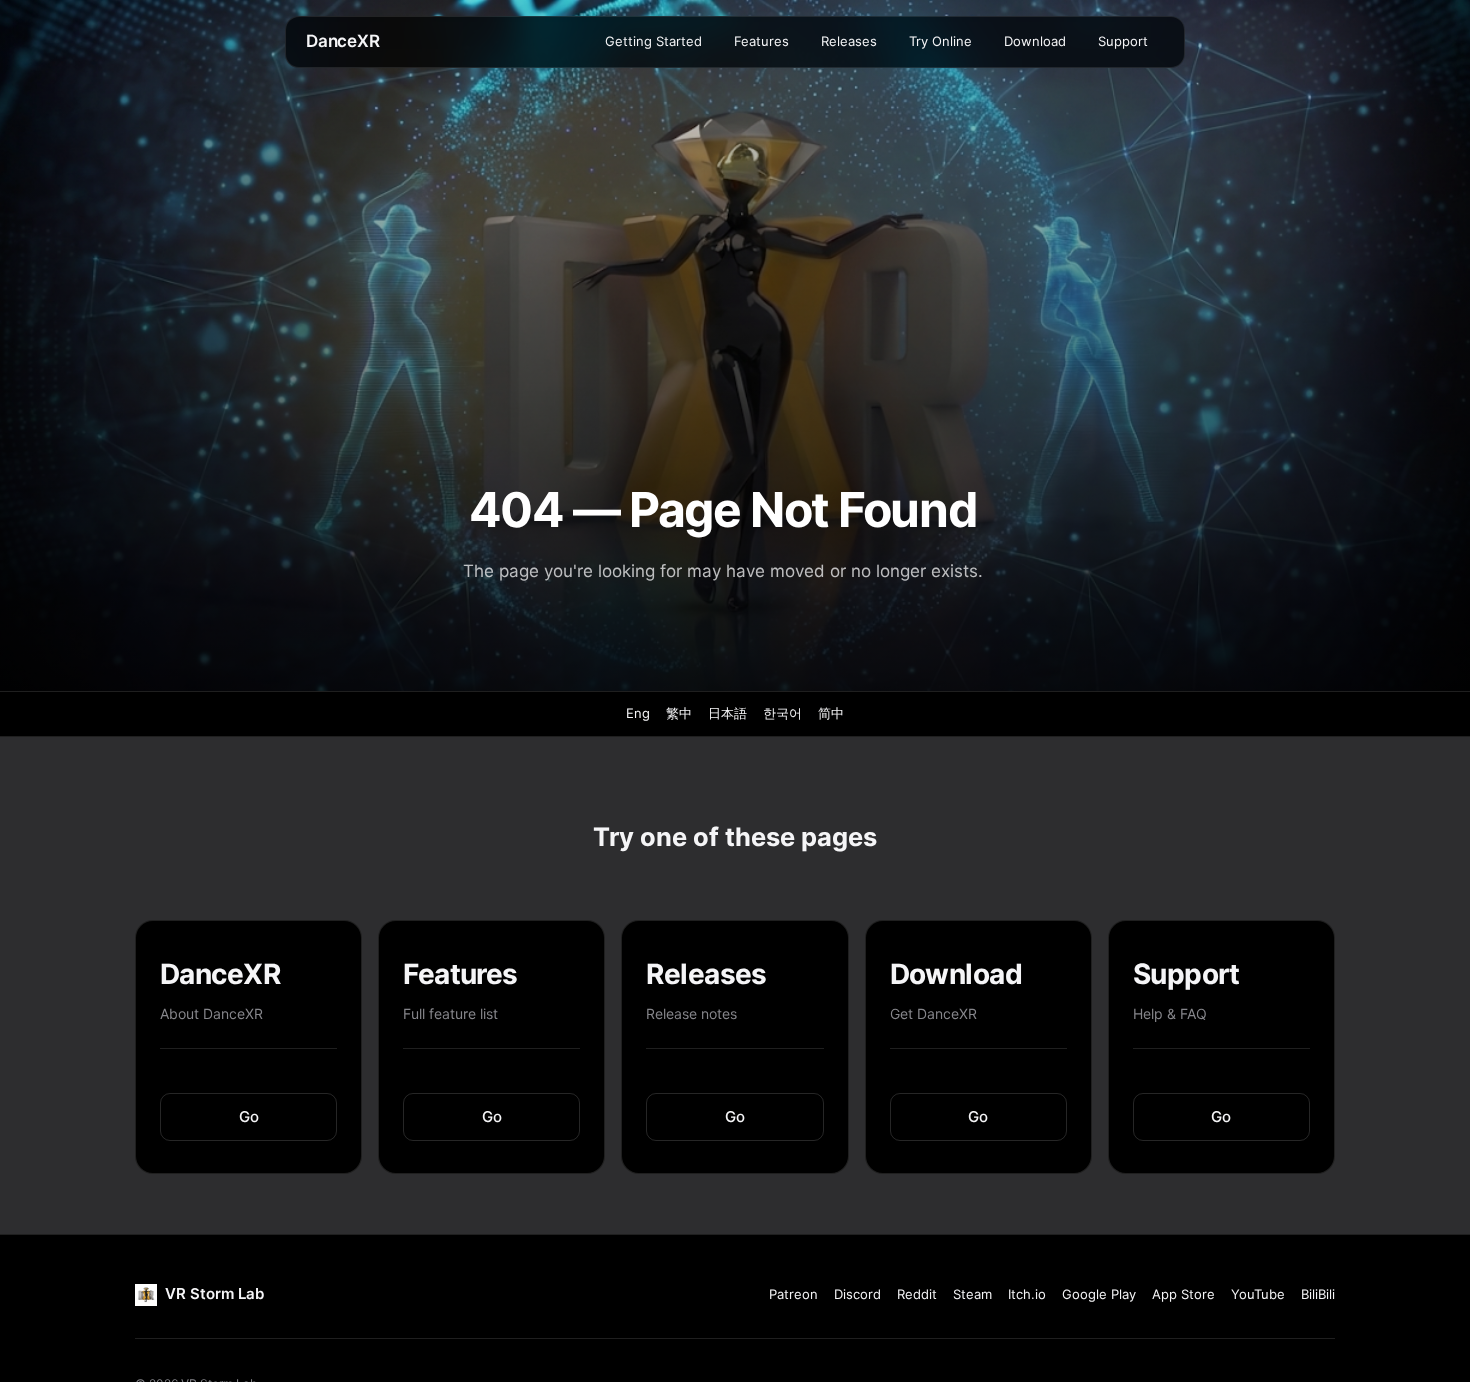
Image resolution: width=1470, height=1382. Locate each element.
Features (761, 41)
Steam (972, 1294)
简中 (831, 713)
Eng (638, 713)
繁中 (679, 713)
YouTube (1258, 1294)
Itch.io (1027, 1294)
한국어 (782, 713)
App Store (1183, 1294)
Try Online (940, 41)
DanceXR (343, 41)
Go (249, 1116)
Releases (849, 41)
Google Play (1099, 1294)
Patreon (793, 1294)
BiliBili (1318, 1294)
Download (1035, 41)
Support (1123, 41)
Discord (857, 1294)
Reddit (917, 1294)
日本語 (727, 713)
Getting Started (653, 41)
